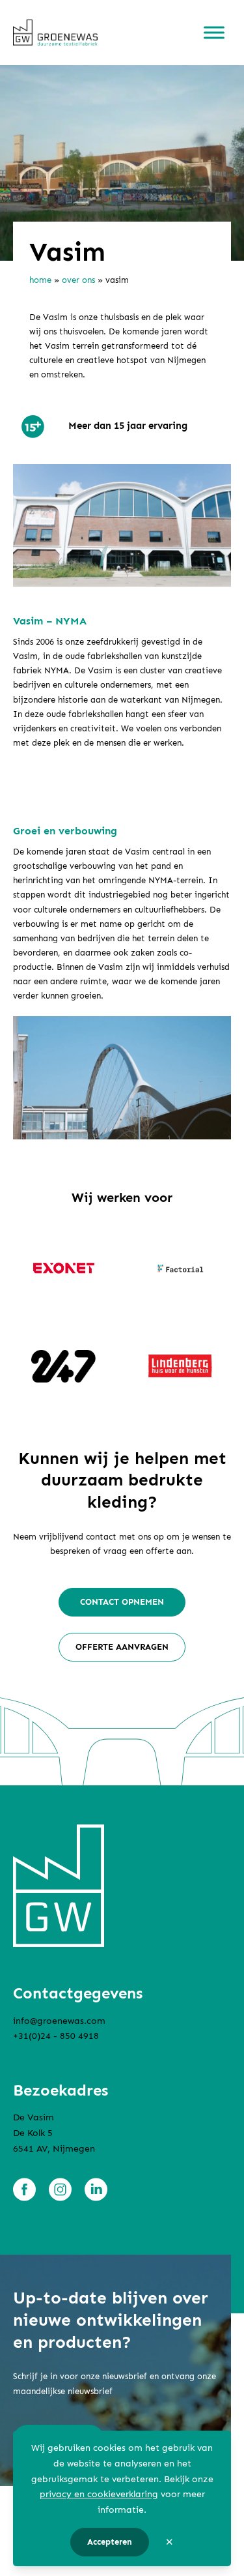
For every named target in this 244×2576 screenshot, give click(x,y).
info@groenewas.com (59, 2021)
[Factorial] (181, 1268)
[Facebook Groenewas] (24, 2189)
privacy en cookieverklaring (99, 2494)
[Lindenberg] (181, 1366)
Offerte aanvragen (122, 1647)
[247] (64, 1366)
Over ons (78, 280)
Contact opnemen (122, 1602)
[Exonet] (64, 1268)
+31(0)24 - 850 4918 (56, 2037)
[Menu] (214, 33)
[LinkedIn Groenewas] (96, 2189)
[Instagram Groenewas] (60, 2189)
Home (40, 280)
